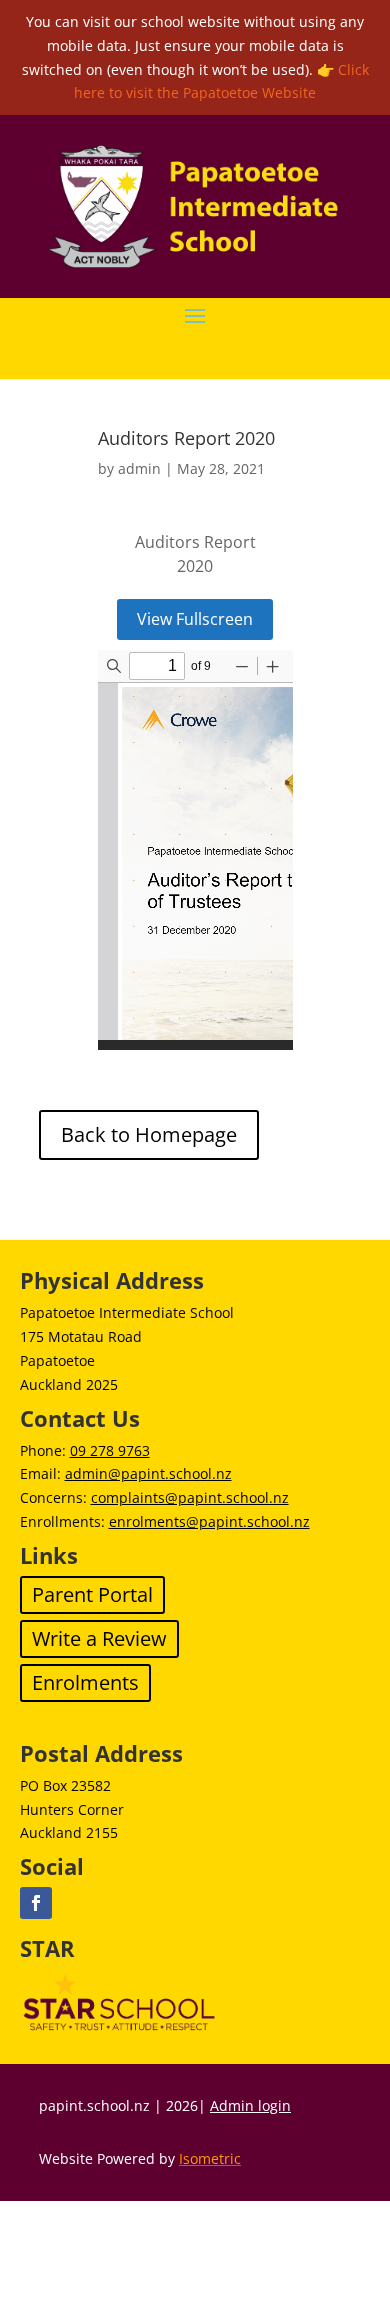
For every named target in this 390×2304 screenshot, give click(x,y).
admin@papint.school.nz (148, 1473)
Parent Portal (92, 1594)
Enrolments (85, 1682)
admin (139, 468)
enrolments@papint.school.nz (209, 1521)
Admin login (250, 2105)
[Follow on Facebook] (36, 1903)
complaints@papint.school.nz (190, 1497)
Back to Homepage (149, 1134)
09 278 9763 (110, 1450)
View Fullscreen (195, 619)
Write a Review (99, 1638)
